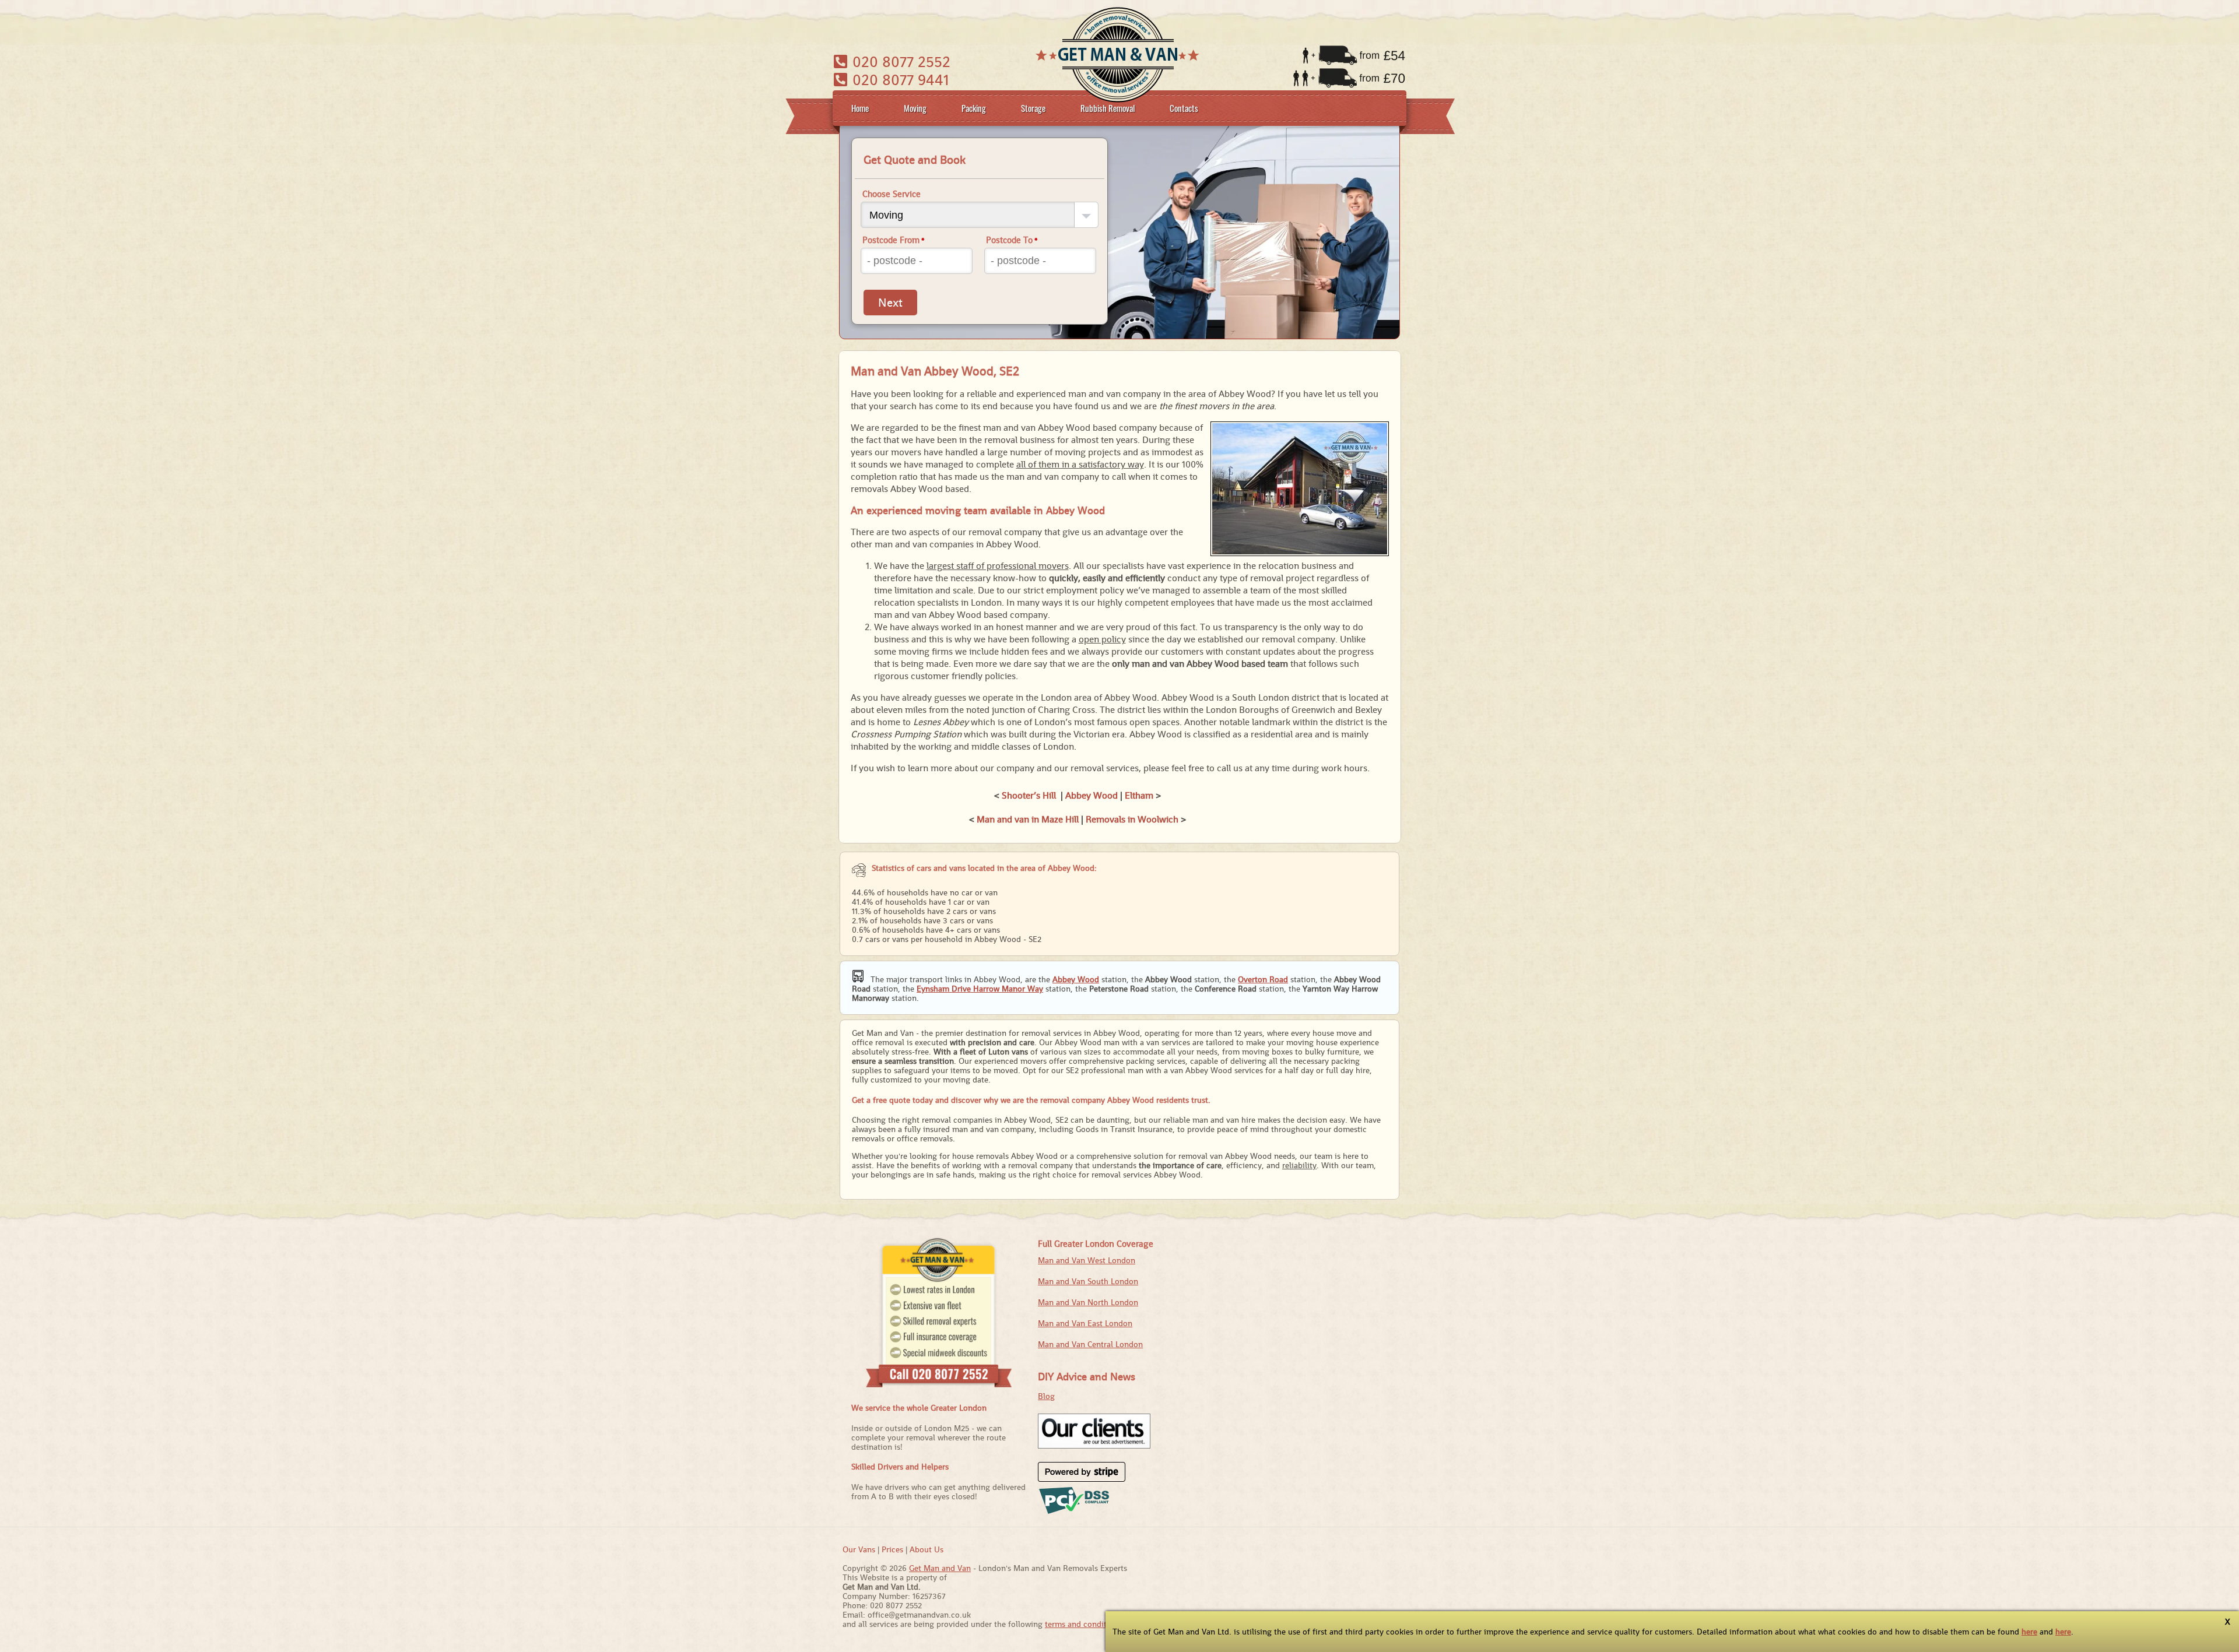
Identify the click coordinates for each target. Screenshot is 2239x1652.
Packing (974, 108)
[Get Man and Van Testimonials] (1094, 1446)
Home (860, 108)
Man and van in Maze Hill (1028, 819)
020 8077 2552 (899, 61)
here (2029, 1632)
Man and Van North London (1088, 1302)
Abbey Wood (1092, 795)
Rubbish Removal (1108, 108)
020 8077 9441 (899, 80)
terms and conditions (1083, 1624)
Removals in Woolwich (1132, 819)
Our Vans (859, 1549)
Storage (1033, 108)
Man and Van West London (1087, 1260)
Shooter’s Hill (1029, 795)
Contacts (1184, 108)
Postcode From (894, 240)
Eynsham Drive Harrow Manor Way (980, 989)
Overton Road (1263, 979)
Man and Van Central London (1090, 1344)
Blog (1046, 1396)
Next (890, 303)
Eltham (1139, 795)
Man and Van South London (1088, 1281)
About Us (927, 1549)
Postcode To (1012, 240)
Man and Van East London (1085, 1323)
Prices (892, 1549)
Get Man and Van (940, 1568)
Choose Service (892, 194)
